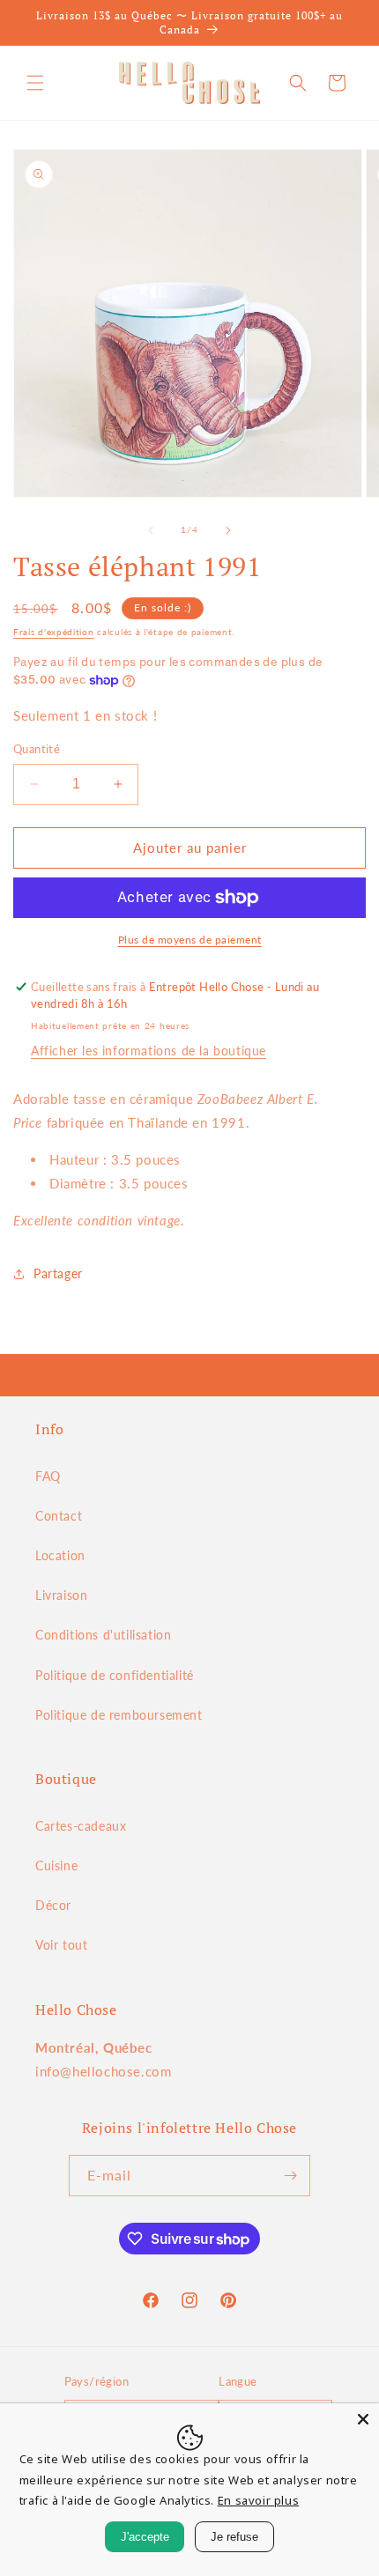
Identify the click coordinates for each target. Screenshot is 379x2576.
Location (60, 1555)
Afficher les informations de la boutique (149, 1051)
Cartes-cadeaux (81, 1826)
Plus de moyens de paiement (190, 940)
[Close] (363, 2419)
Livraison (61, 1595)
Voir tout (61, 1945)
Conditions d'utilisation (103, 1635)
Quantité (37, 749)
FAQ (48, 1476)
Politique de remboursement (119, 1715)
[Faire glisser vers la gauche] (151, 530)
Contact (59, 1516)
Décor (53, 1905)
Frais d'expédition (54, 632)
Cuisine (56, 1865)
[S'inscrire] (290, 2176)
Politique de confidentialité (115, 1675)
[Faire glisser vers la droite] (228, 530)
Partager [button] (58, 1273)
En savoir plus (258, 2500)
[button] (35, 83)
